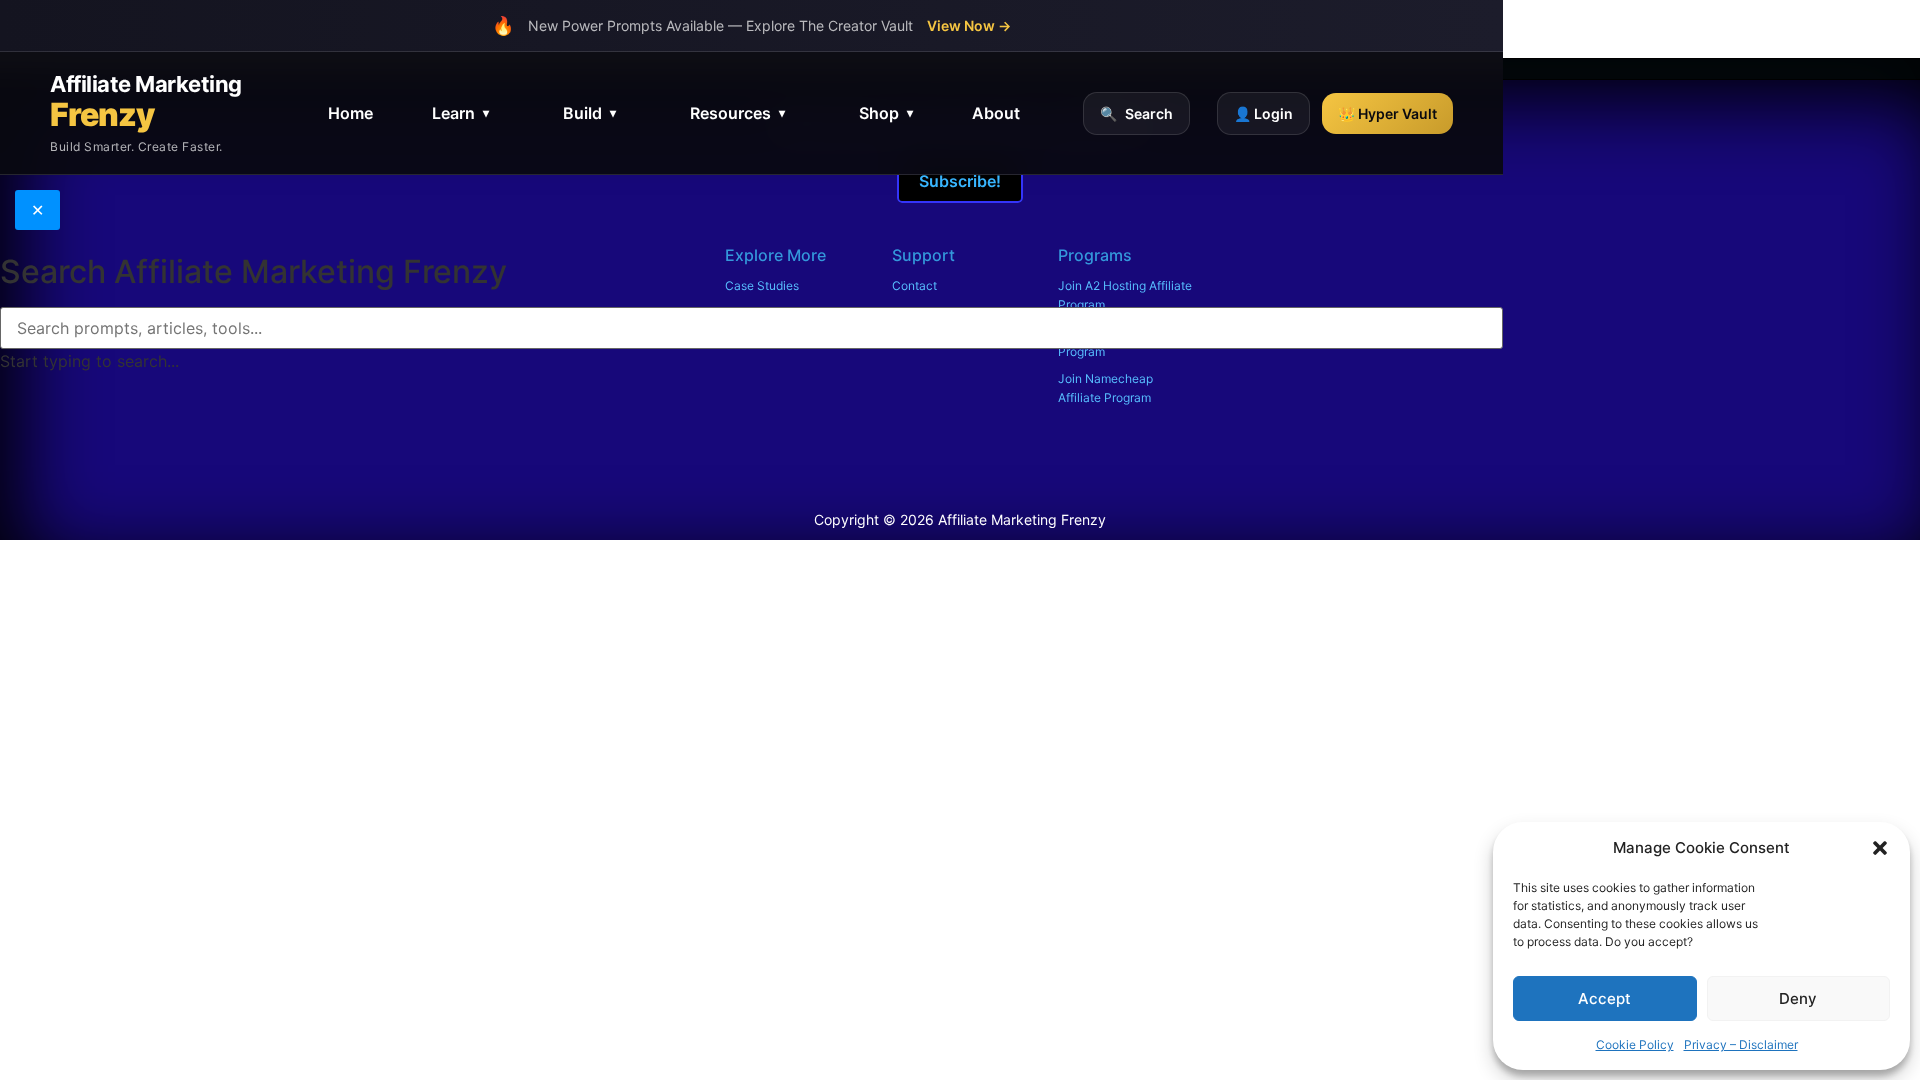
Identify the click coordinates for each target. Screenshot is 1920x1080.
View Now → (969, 25)
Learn (460, 113)
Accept (1604, 998)
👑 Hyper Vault (1387, 113)
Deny (1798, 998)
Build (589, 113)
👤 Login (1263, 113)
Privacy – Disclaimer (1741, 1044)
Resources (737, 113)
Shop (886, 113)
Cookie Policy (1635, 1044)
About (996, 113)
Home (350, 113)
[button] (1880, 848)
